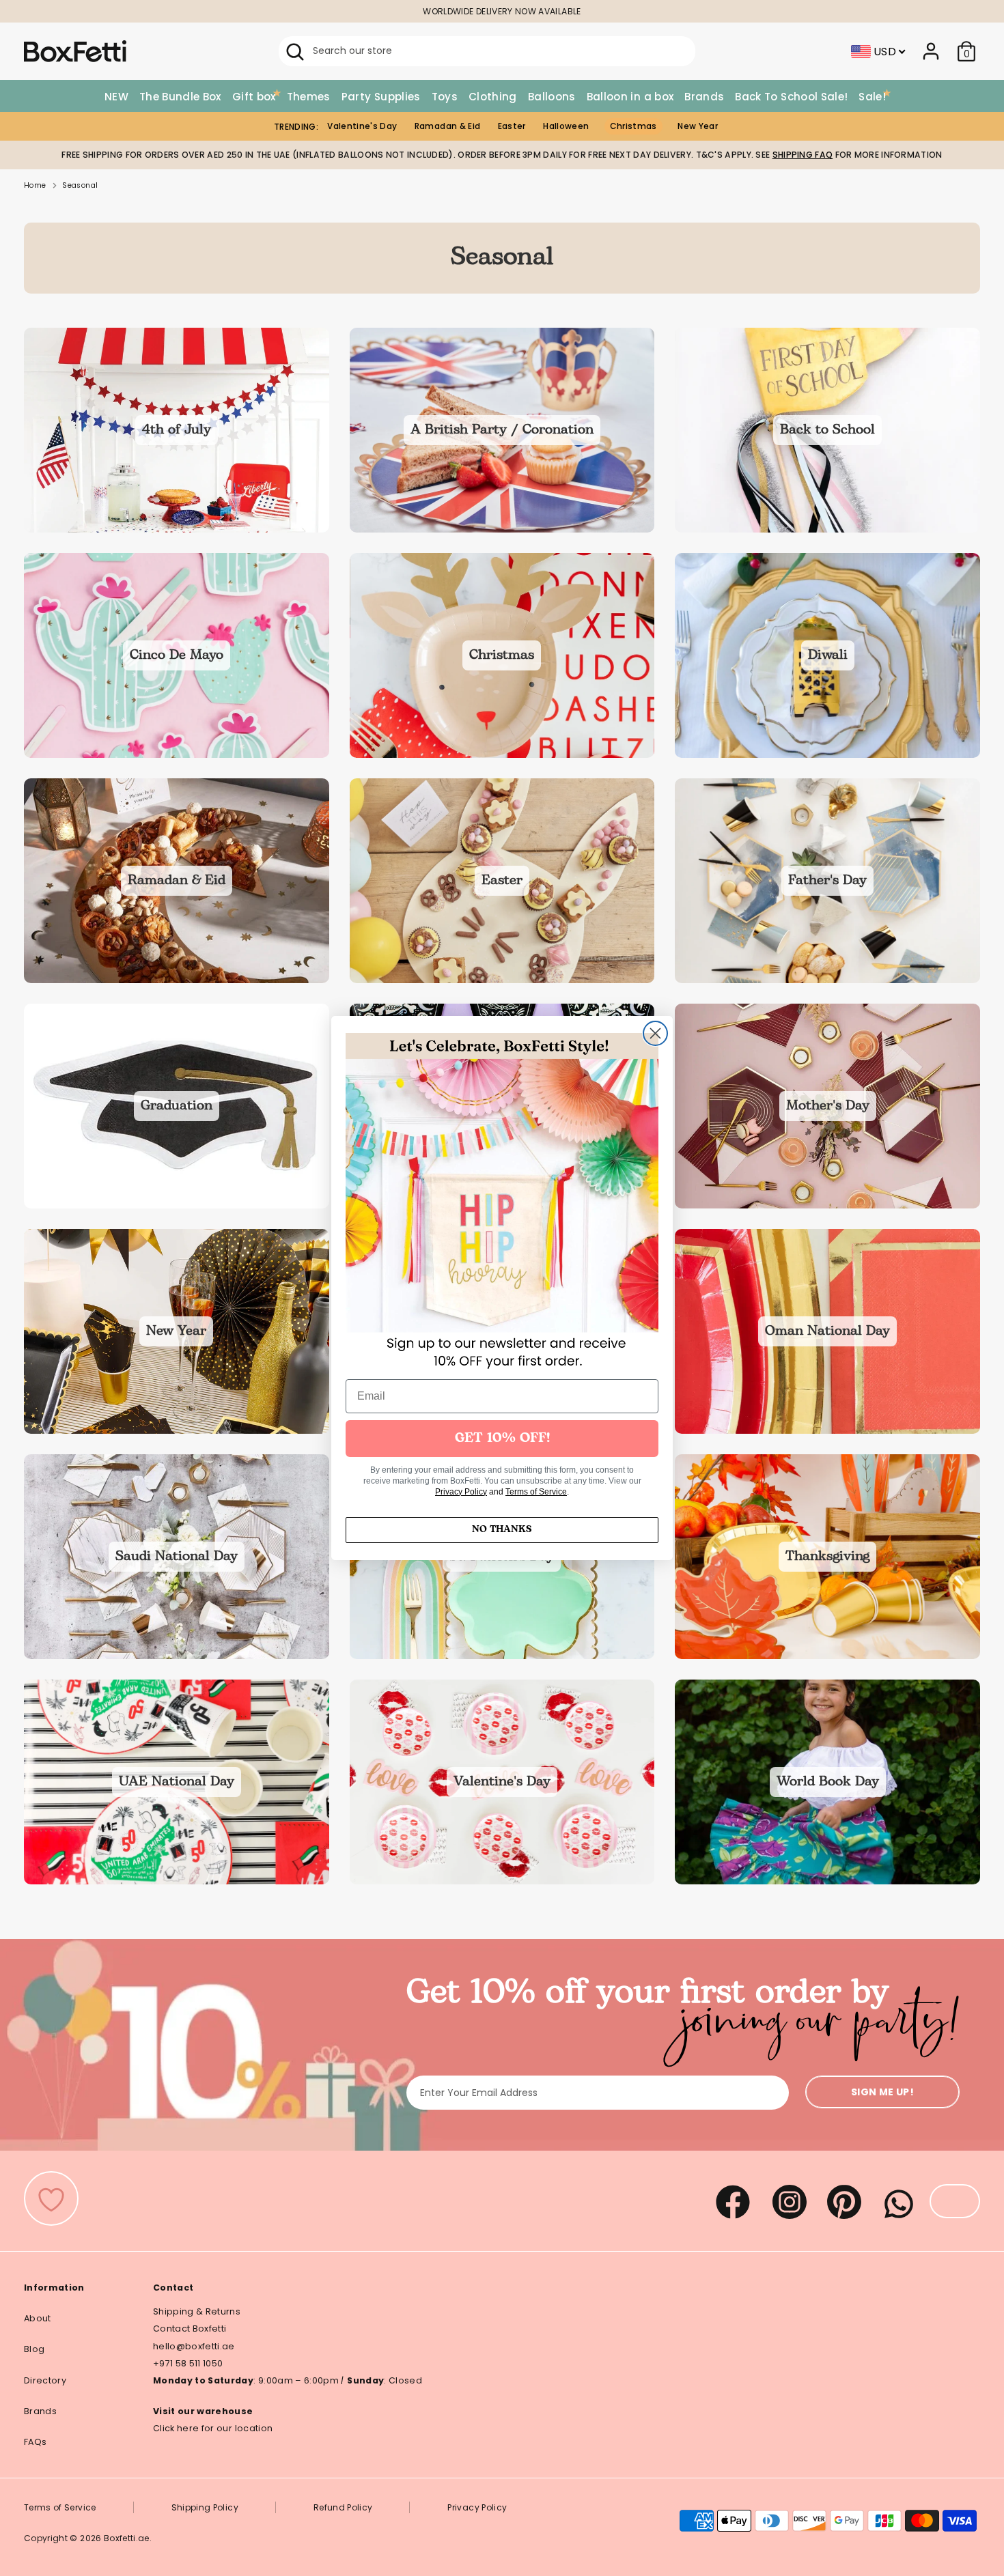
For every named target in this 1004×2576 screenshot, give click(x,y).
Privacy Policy (461, 1492)
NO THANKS (502, 1530)
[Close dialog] (655, 1033)
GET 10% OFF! (502, 1439)
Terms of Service (536, 1492)
